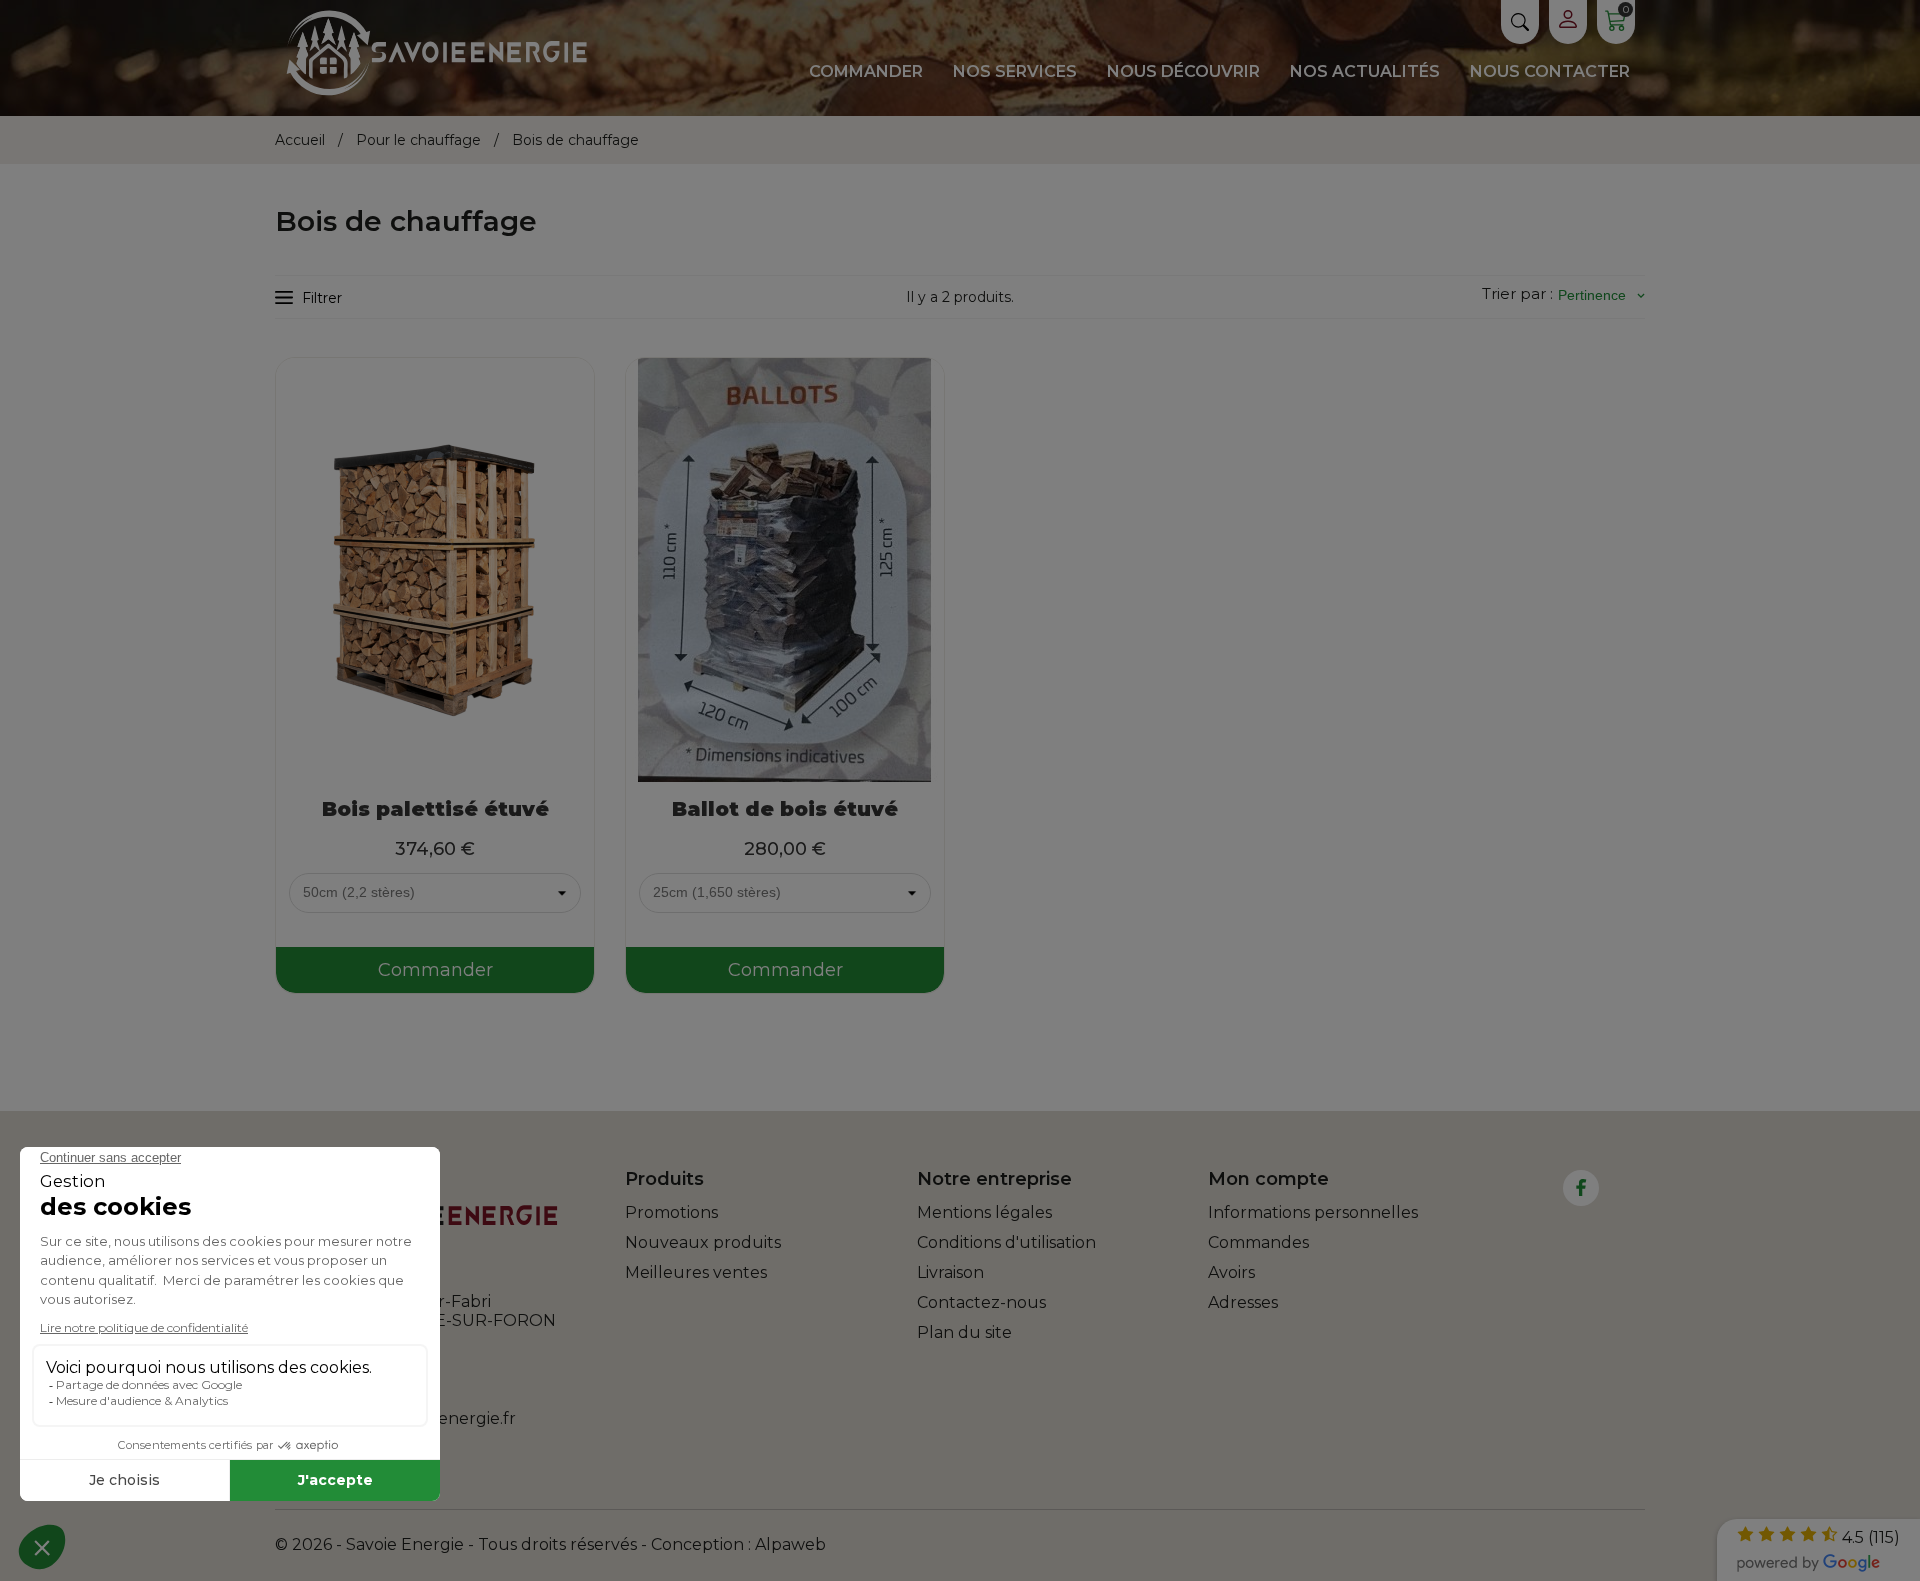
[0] (1616, 25)
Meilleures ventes (696, 1272)
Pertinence (1601, 295)
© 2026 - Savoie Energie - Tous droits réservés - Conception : (515, 1544)
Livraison (950, 1272)
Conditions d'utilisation (1006, 1242)
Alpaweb (790, 1544)
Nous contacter (1550, 71)
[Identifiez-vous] (1568, 22)
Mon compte (1268, 1179)
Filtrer (322, 298)
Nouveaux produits (703, 1242)
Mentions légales (984, 1212)
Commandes (1258, 1242)
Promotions (671, 1212)
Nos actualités (1365, 71)
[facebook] (1581, 1187)
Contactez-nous (981, 1302)
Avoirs (1231, 1272)
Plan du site (964, 1332)
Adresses (1243, 1302)
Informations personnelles (1313, 1212)
